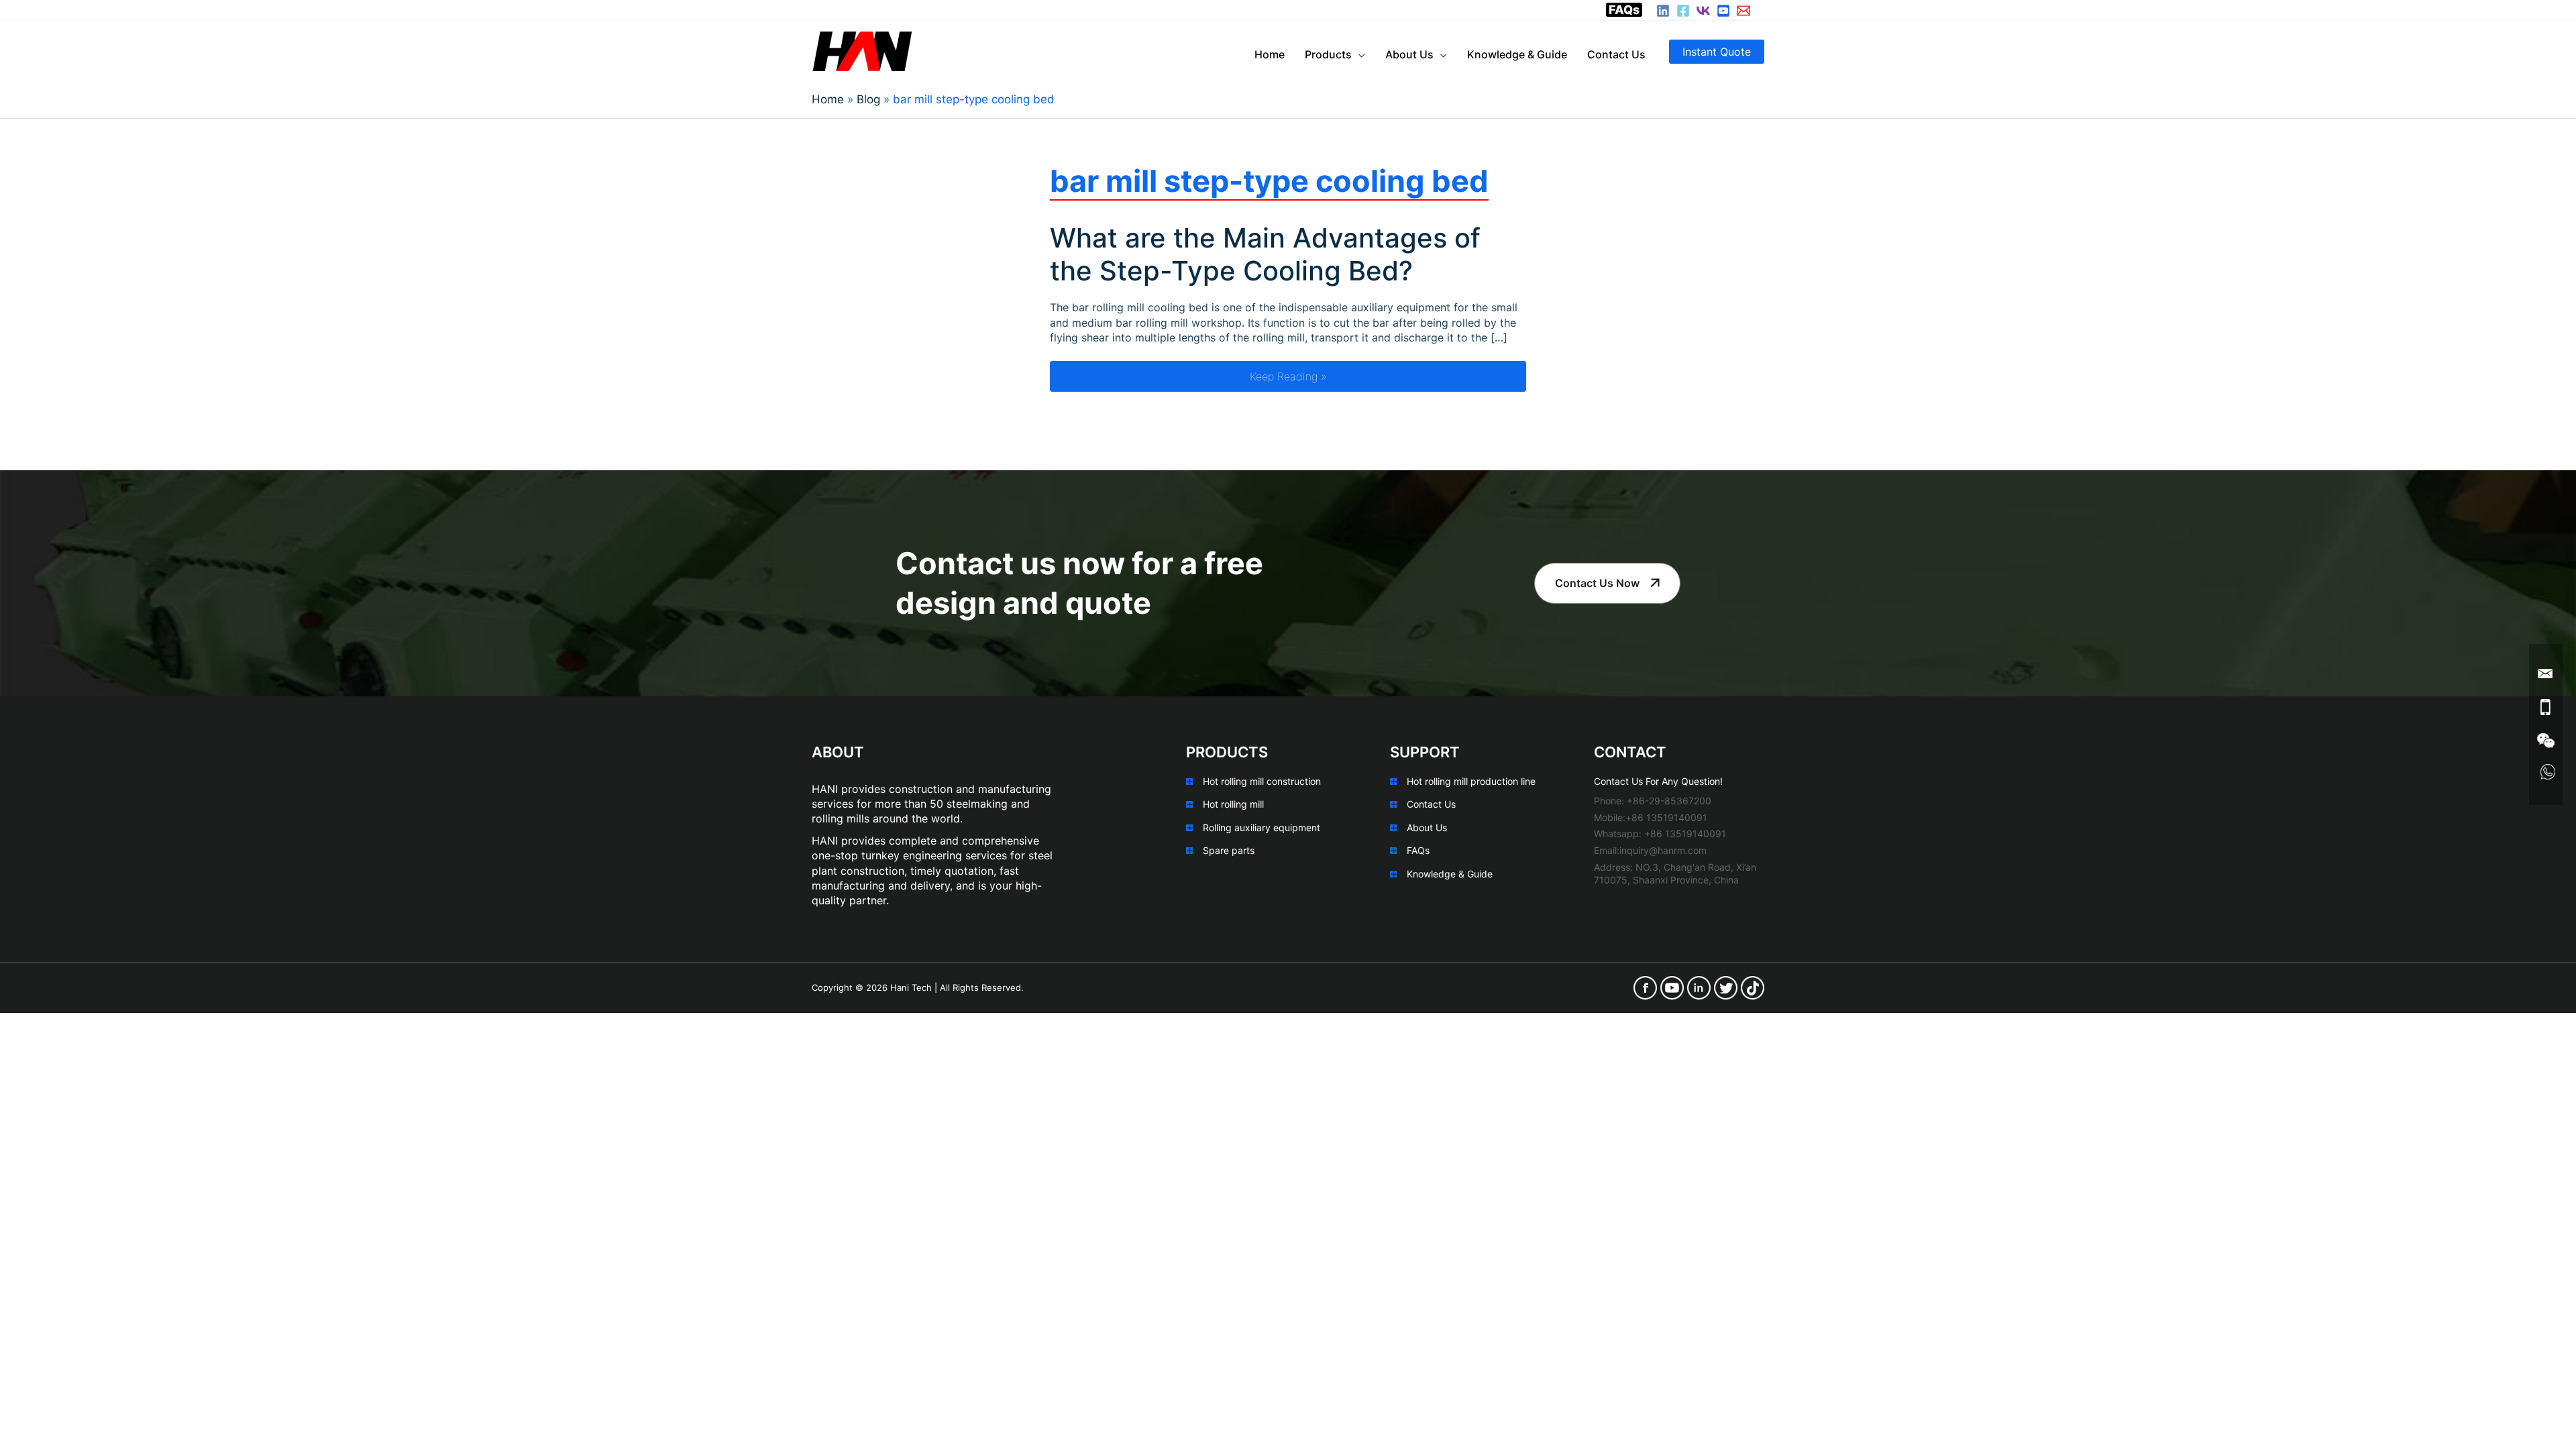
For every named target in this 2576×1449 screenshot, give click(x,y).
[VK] (1703, 11)
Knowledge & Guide (1450, 874)
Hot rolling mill (1233, 804)
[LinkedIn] (1663, 11)
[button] (1717, 52)
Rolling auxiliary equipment (1262, 827)
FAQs (1624, 10)
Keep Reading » (1388, 376)
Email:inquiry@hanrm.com (1650, 850)
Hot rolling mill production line (1471, 781)
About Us (1427, 827)
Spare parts (1229, 850)
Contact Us (1431, 804)
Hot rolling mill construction (1262, 781)
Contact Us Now (1597, 583)
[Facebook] (1683, 11)
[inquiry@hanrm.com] (1743, 11)
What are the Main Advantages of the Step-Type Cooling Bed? (1265, 254)
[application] (1358, 54)
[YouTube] (1723, 11)
